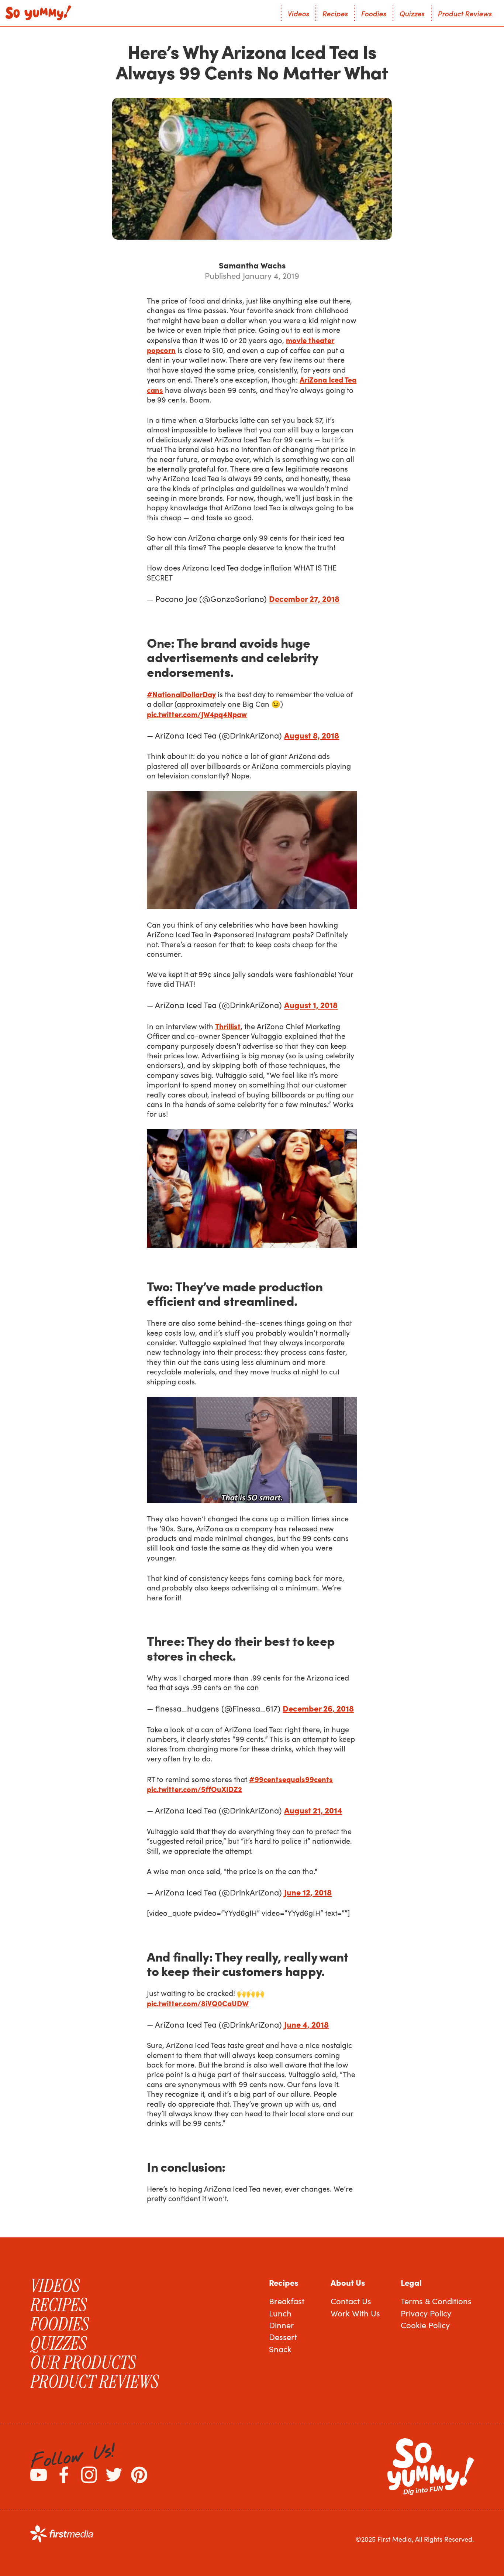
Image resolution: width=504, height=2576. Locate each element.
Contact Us (351, 2301)
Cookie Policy (425, 2325)
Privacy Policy (426, 2313)
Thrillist (228, 1026)
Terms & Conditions (436, 2301)
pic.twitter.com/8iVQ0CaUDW (198, 2003)
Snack (280, 2349)
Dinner (282, 2325)
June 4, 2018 (306, 2024)
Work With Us (355, 2313)
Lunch (280, 2313)
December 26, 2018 (318, 1708)
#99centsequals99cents (291, 1779)
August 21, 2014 (313, 1810)
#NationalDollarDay (181, 694)
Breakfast (287, 2301)
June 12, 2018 (308, 1892)
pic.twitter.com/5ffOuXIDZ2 (194, 1789)
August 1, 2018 (311, 1005)
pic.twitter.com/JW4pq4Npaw (197, 714)
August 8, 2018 (312, 735)
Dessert (283, 2337)
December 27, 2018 (304, 598)
